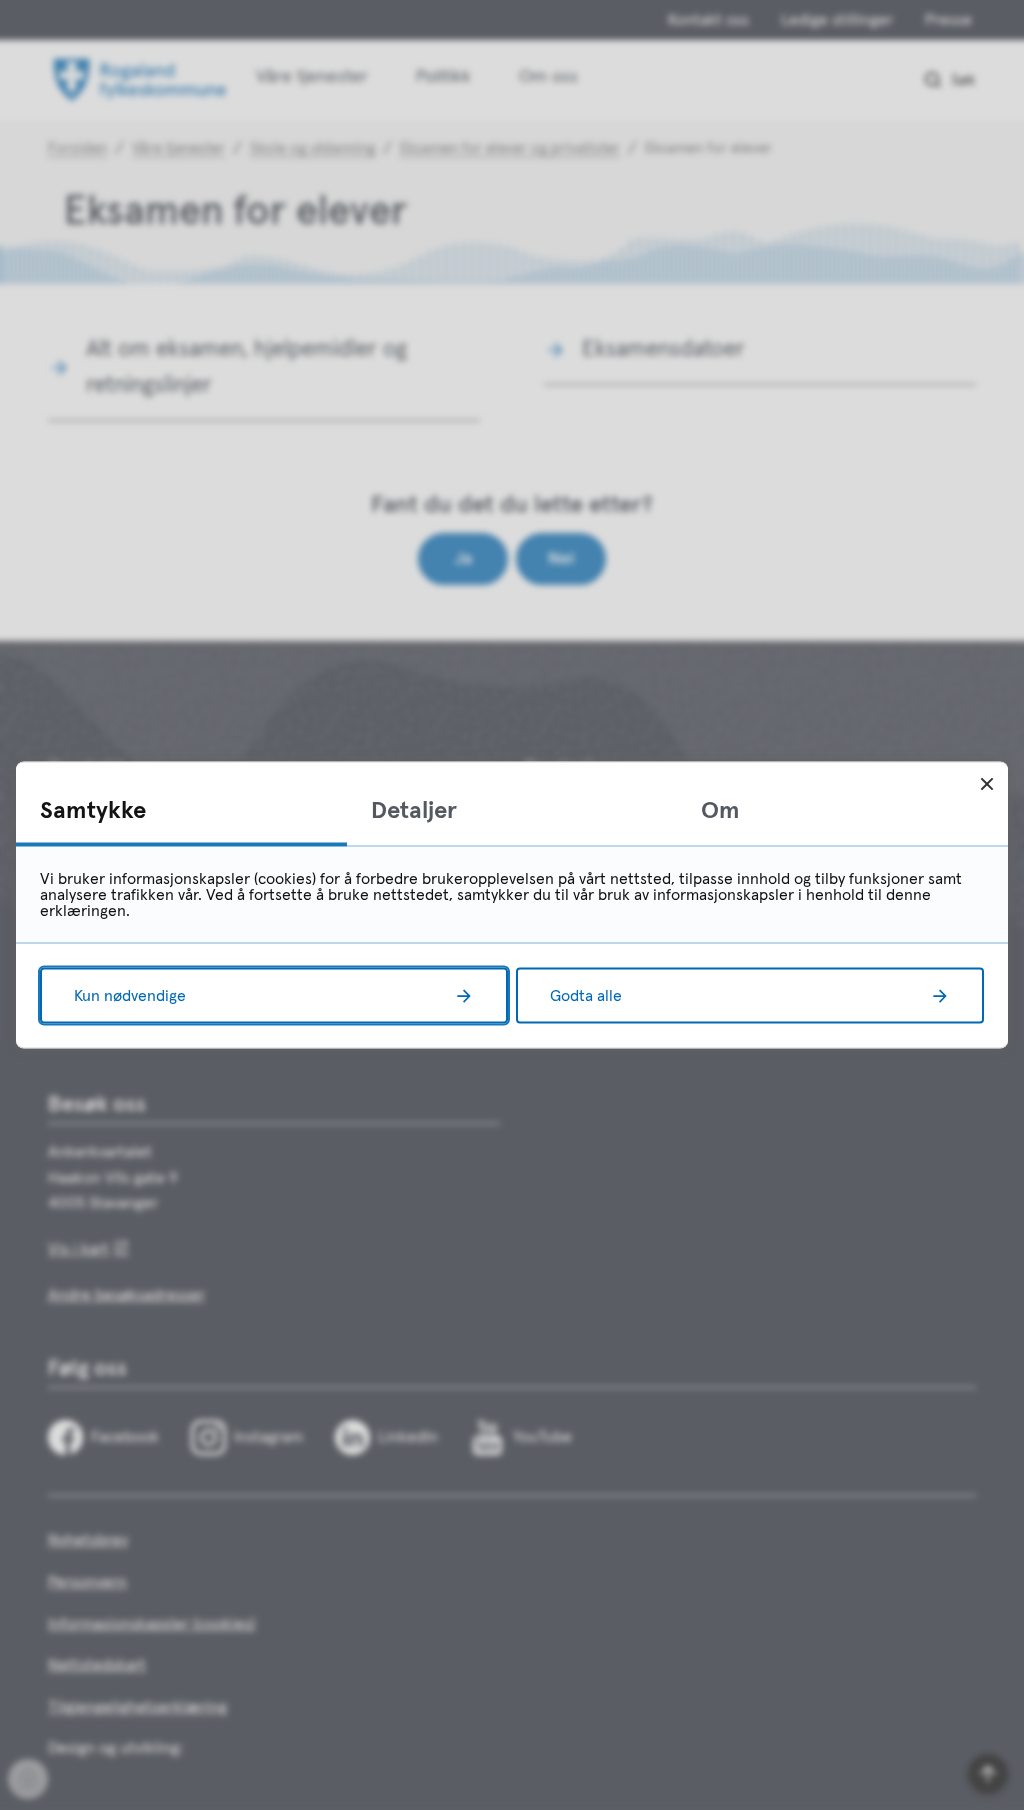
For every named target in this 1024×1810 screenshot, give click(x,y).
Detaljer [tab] (414, 811)
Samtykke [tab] (93, 811)
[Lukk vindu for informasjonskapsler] (986, 783)
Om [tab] (720, 811)
